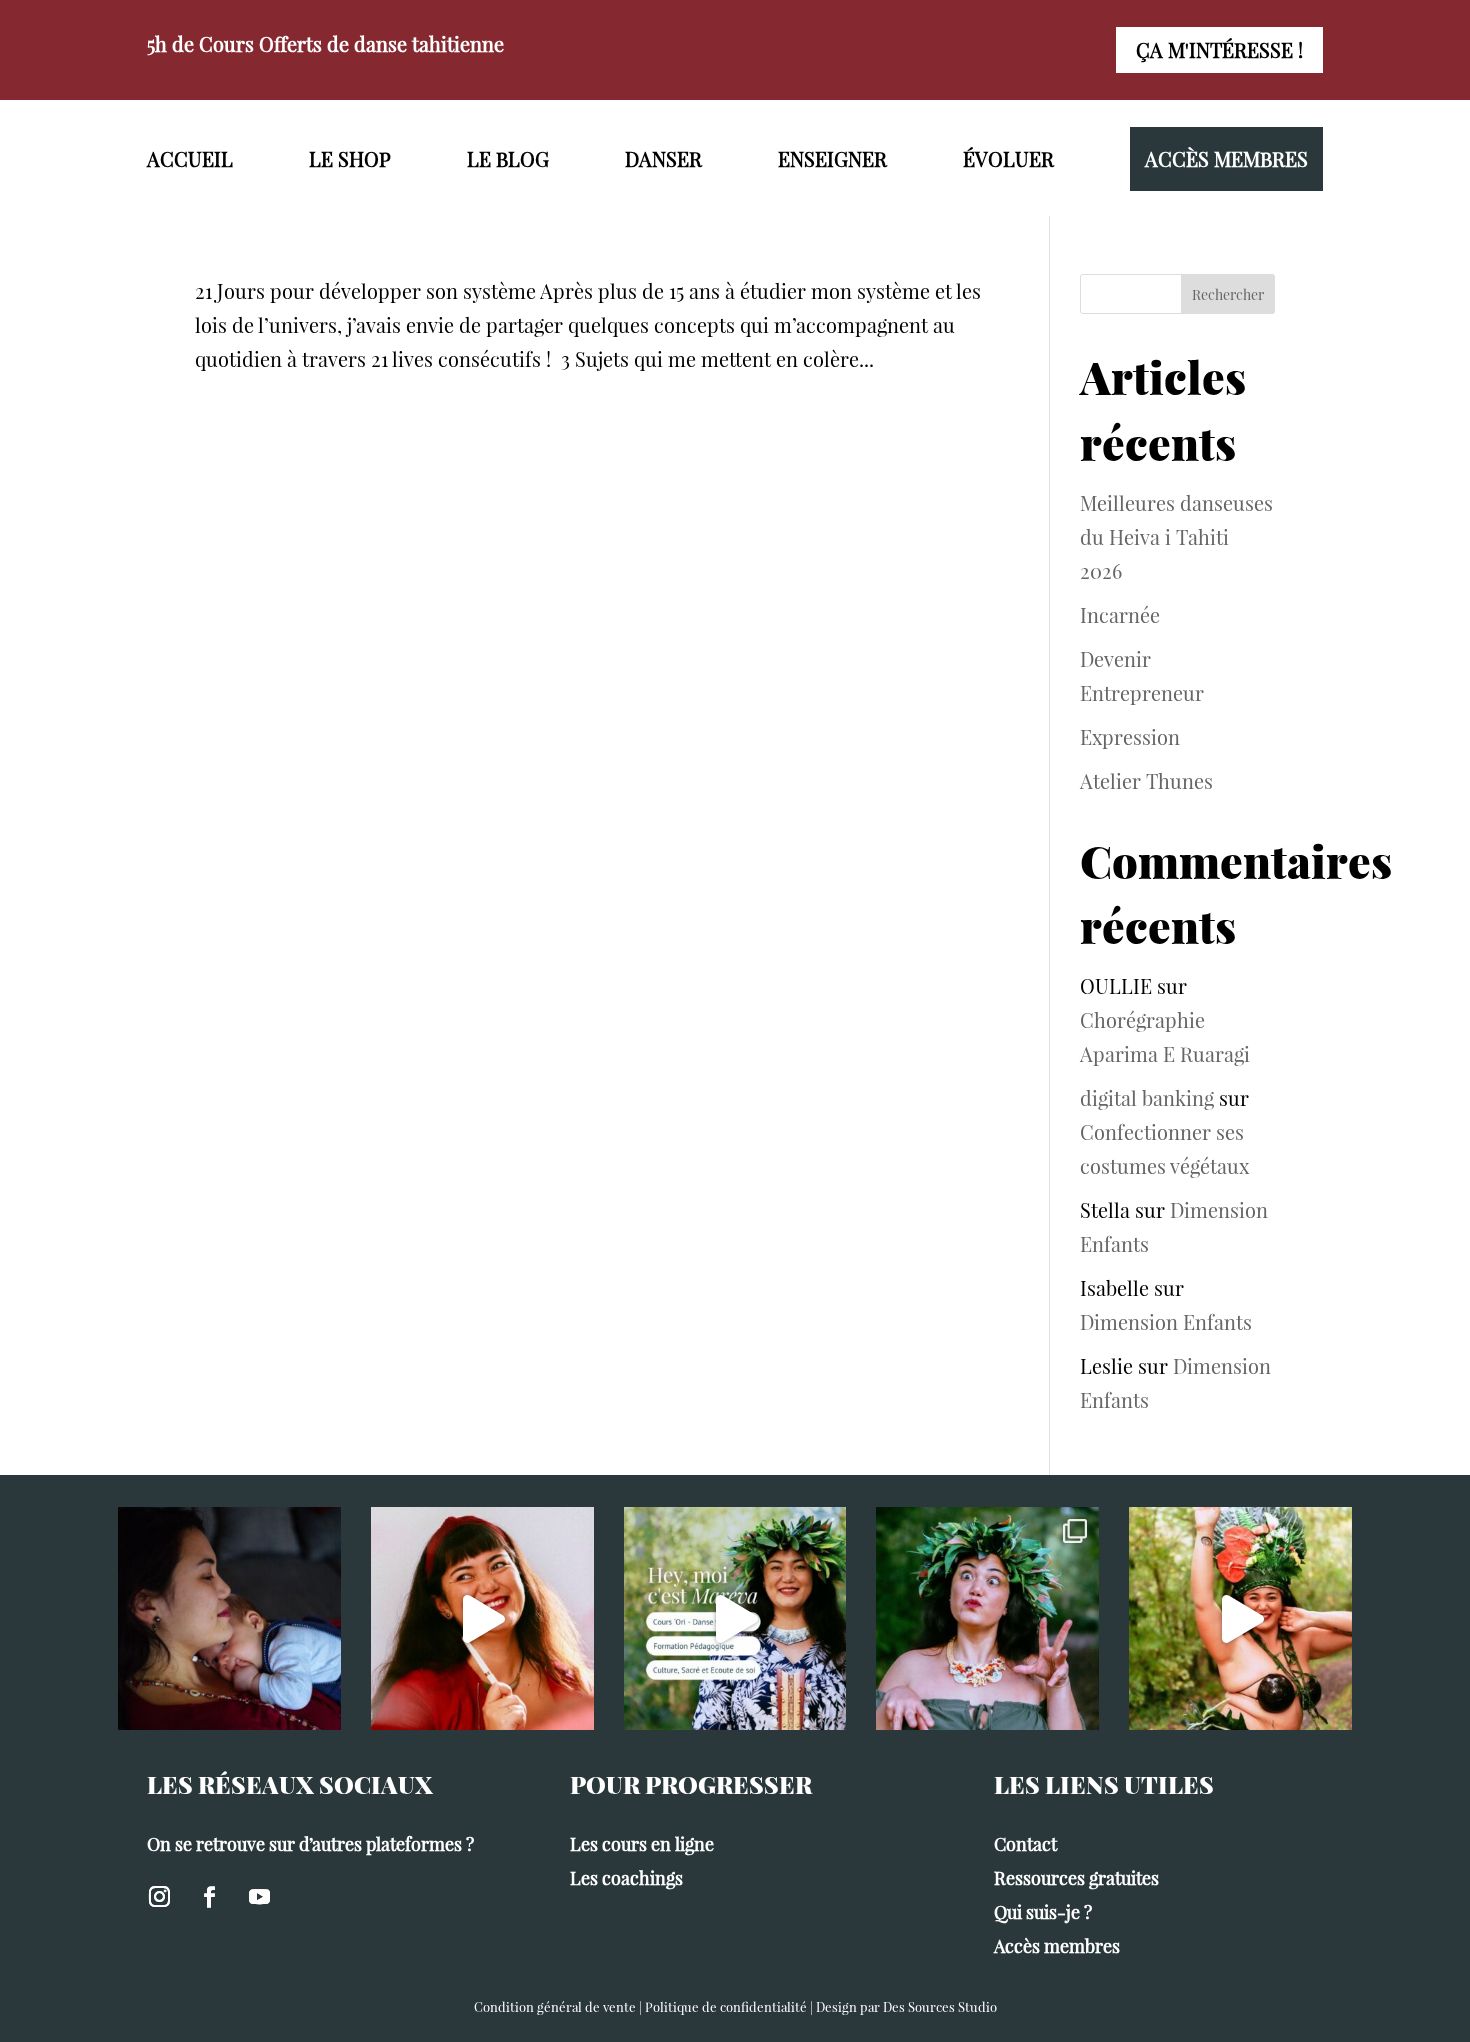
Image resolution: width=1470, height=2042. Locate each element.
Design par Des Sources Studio (906, 2006)
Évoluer (1008, 158)
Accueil (190, 158)
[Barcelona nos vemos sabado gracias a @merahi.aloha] (1240, 1618)
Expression (1130, 736)
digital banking (1147, 1097)
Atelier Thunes (1146, 780)
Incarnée (1120, 614)
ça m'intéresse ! (1219, 49)
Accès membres (1226, 158)
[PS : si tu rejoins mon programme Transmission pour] (482, 1618)
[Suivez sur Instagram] (159, 1897)
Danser (663, 158)
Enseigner (832, 158)
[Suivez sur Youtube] (259, 1897)
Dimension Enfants (1166, 1321)
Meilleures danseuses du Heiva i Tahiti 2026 (1176, 536)
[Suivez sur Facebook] (209, 1897)
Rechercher (1228, 294)
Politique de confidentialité (726, 2006)
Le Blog (508, 158)
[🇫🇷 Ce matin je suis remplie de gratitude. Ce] (229, 1618)
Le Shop (350, 158)
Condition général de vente (555, 2006)
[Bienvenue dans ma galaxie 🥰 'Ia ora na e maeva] (735, 1618)
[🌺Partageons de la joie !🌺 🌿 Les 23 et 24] (987, 1618)
